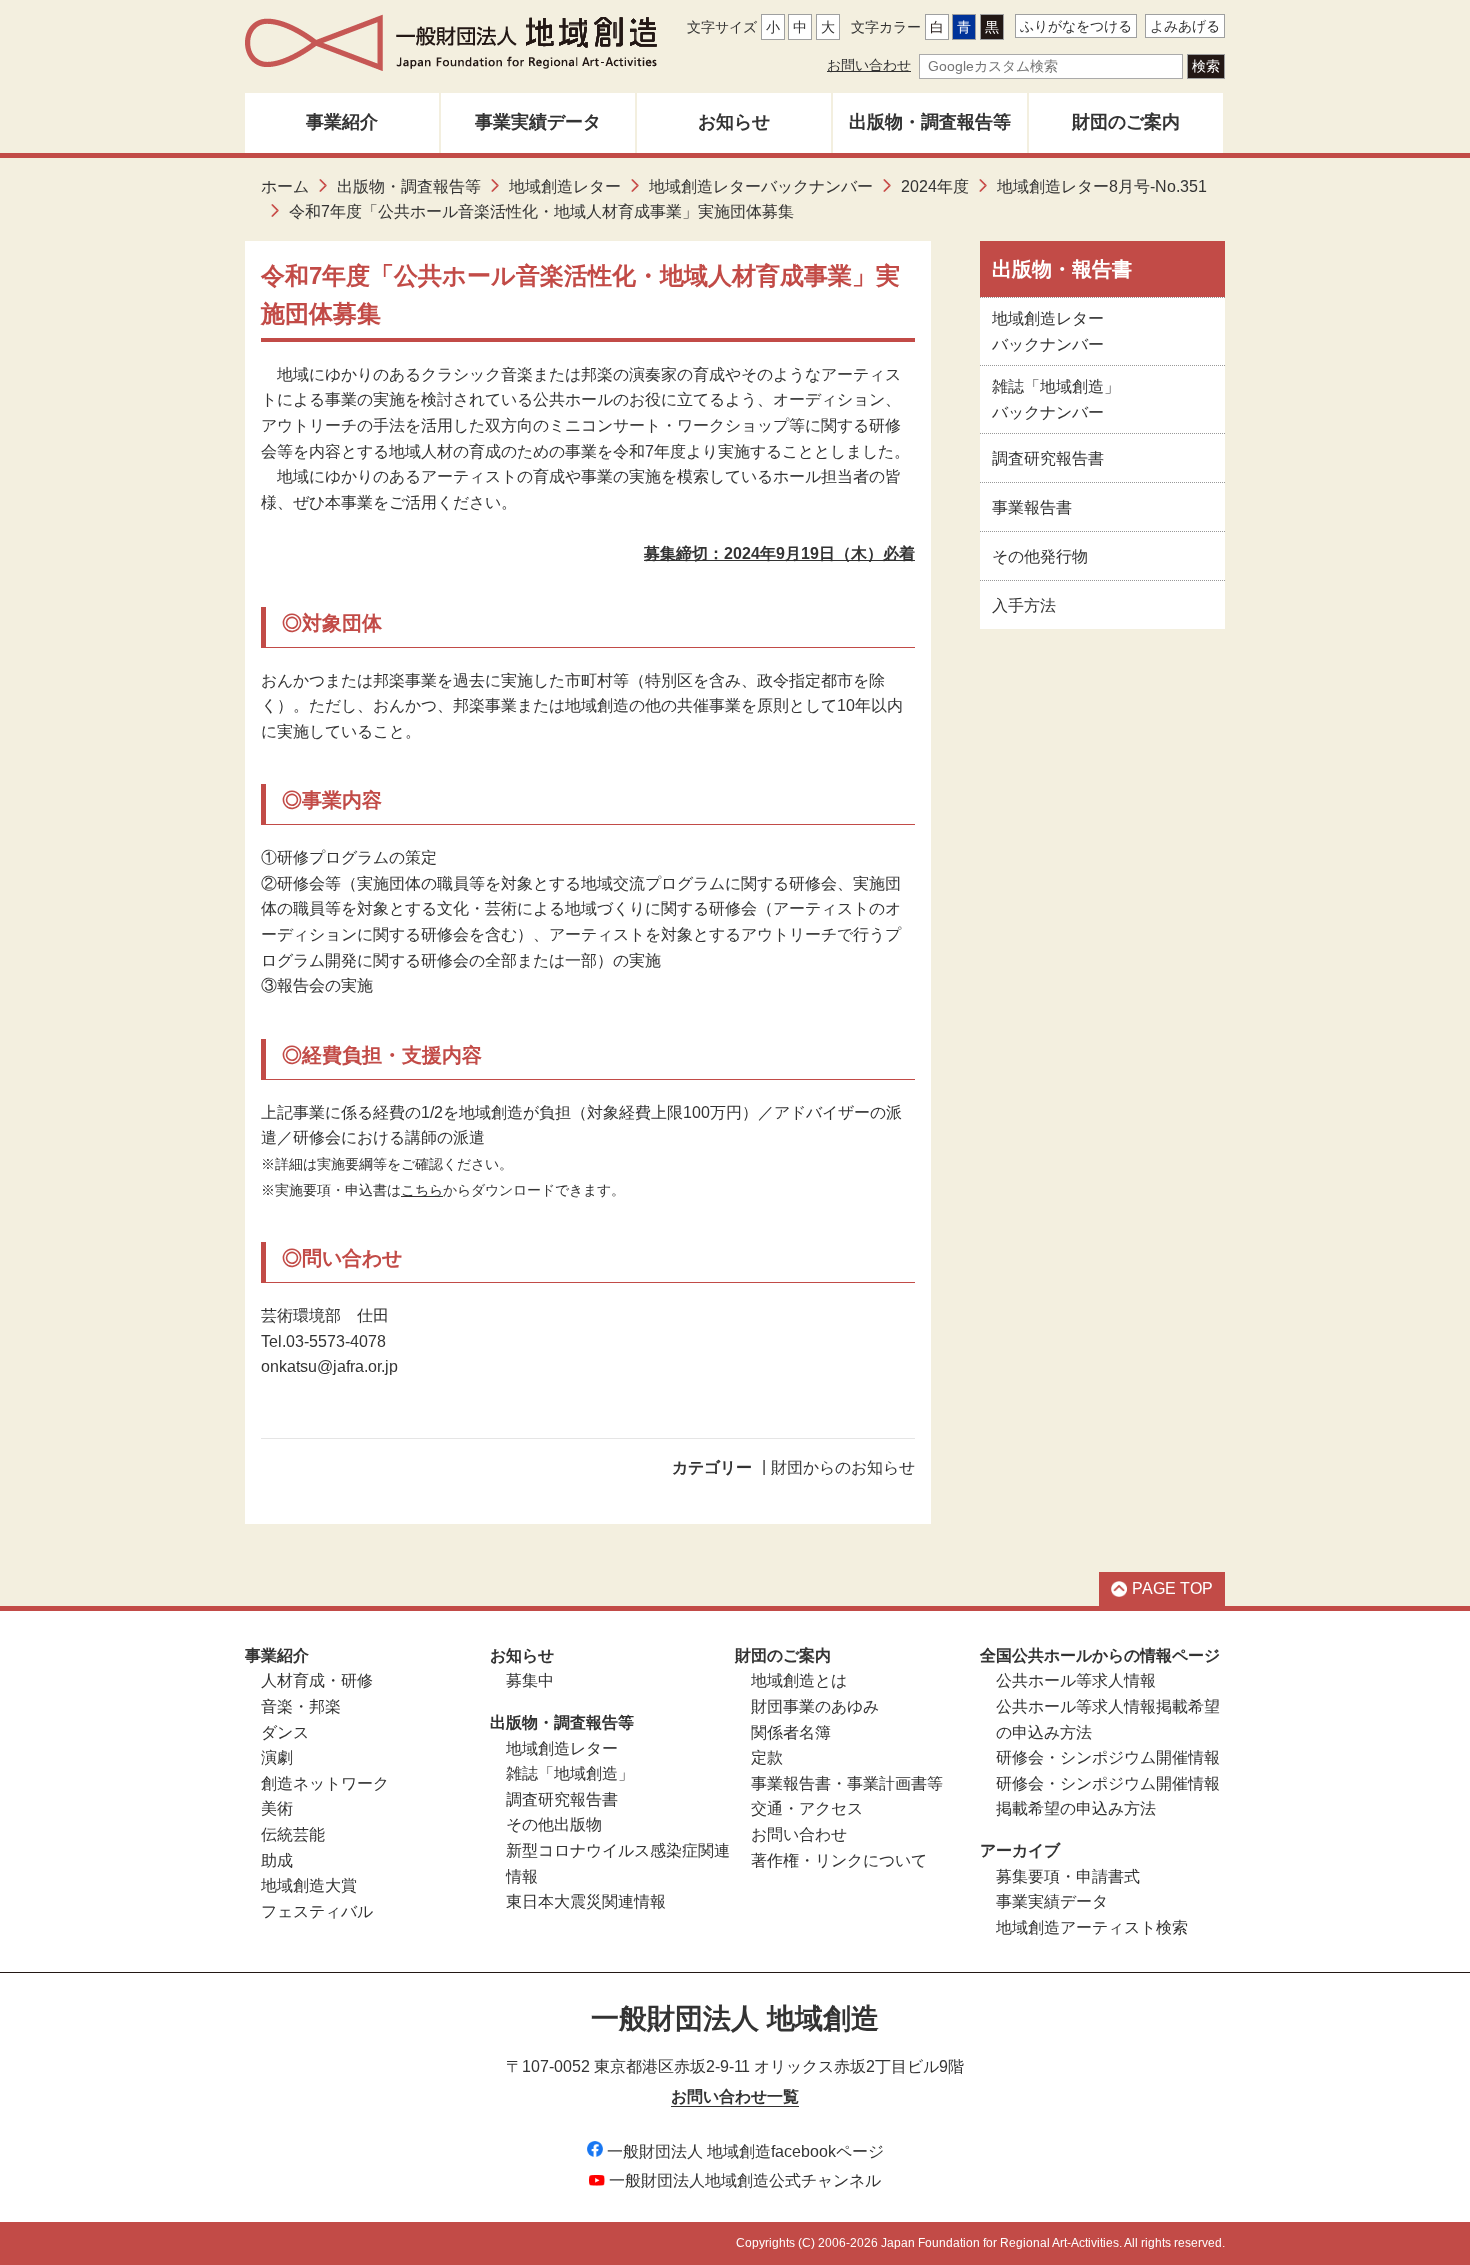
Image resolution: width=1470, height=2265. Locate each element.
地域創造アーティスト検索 (1092, 1927)
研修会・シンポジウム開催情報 (1108, 1757)
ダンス (285, 1732)
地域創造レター (565, 186)
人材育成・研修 (317, 1680)
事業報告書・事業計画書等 (847, 1783)
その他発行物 (1040, 556)
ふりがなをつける (1076, 26)
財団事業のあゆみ (815, 1706)
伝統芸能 (293, 1834)
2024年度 (935, 186)
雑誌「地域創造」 (570, 1773)
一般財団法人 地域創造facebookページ (745, 2151)
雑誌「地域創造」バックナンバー (1056, 399)
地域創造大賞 (309, 1885)
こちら (422, 1190)
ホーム (285, 186)
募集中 (530, 1680)
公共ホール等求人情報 (1076, 1680)
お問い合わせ (869, 65)
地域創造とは (799, 1680)
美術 (277, 1808)
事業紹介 (342, 122)
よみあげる (1185, 26)
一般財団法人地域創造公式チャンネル (745, 2180)
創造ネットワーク (325, 1783)
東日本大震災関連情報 (586, 1901)
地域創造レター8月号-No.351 (1102, 186)
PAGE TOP (1172, 1588)
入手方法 (1024, 605)
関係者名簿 (791, 1732)
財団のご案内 (1126, 122)
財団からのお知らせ (843, 1467)
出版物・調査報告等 (930, 122)
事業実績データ (538, 122)
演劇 (277, 1757)
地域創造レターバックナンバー (761, 186)
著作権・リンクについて (839, 1860)
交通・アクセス (807, 1808)
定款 (767, 1757)
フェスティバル (317, 1911)
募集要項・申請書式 (1068, 1876)
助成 (277, 1860)
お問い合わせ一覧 (735, 2096)
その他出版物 (554, 1824)
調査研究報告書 (1048, 458)
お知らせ (734, 122)
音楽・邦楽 (301, 1706)
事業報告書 (1032, 507)
